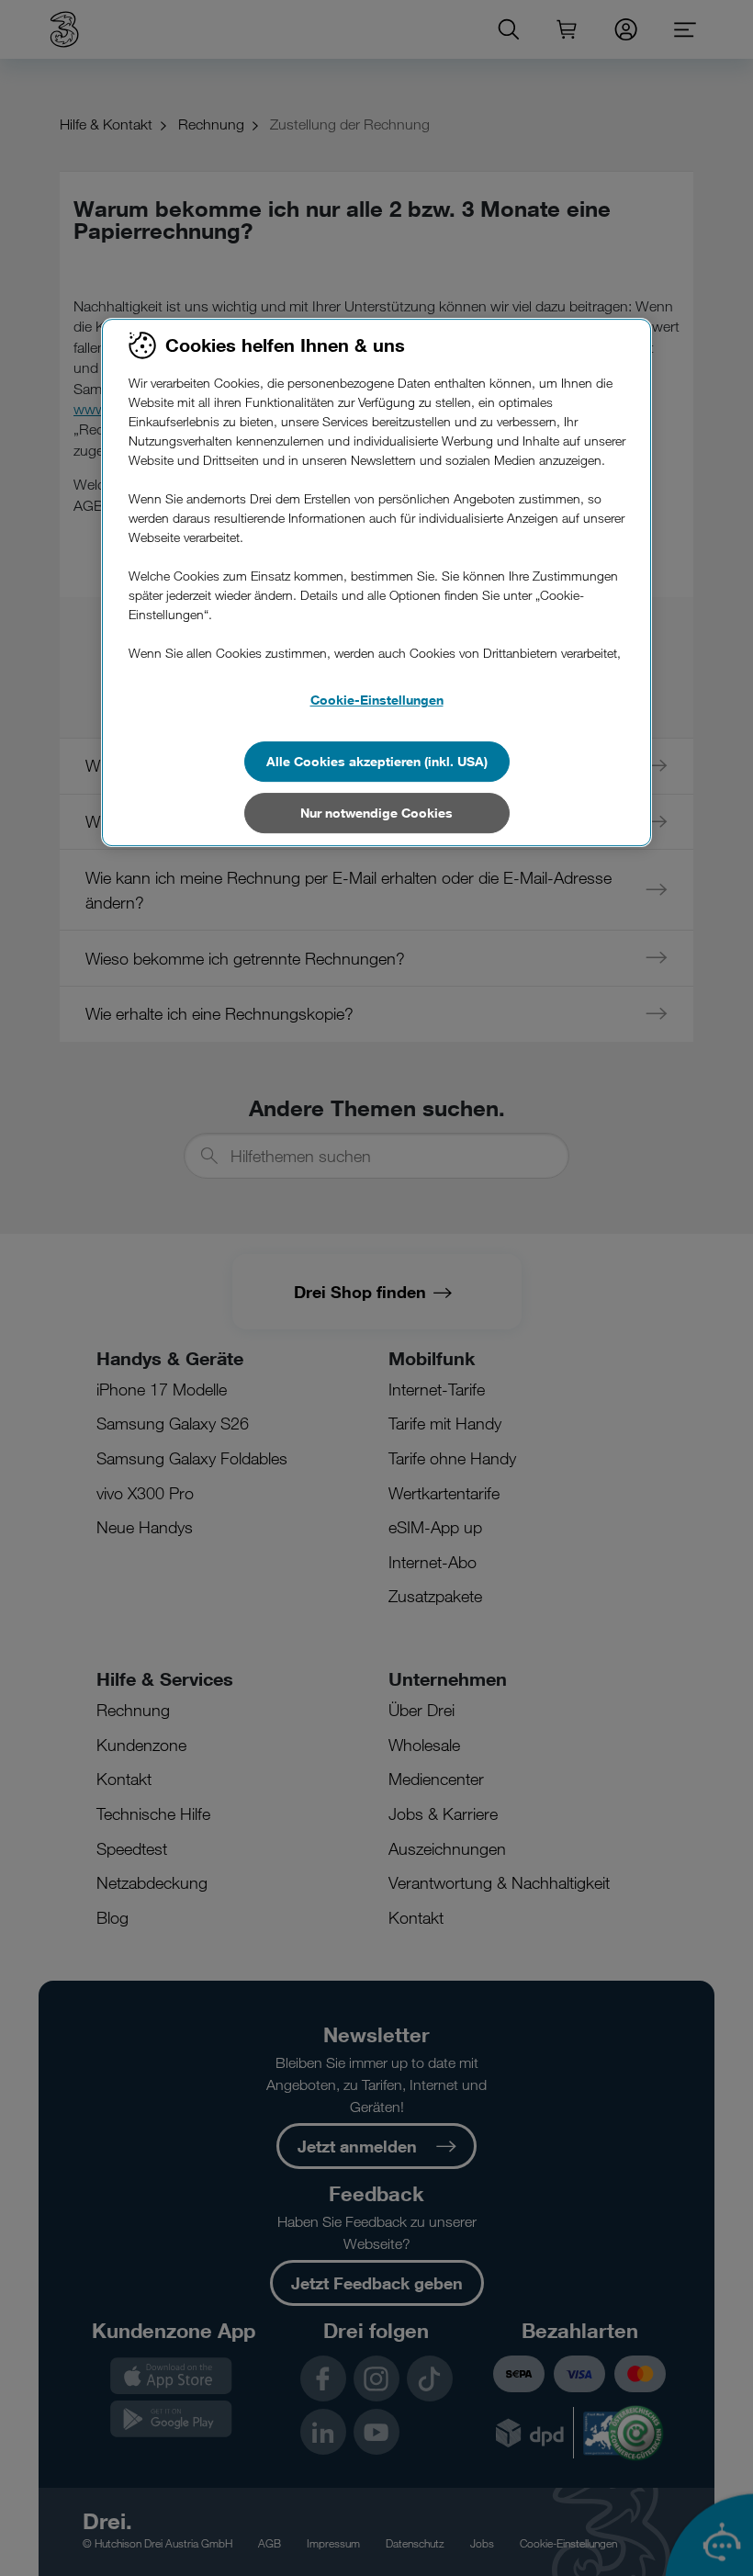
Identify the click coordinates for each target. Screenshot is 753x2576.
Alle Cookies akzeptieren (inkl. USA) (377, 761)
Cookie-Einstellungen (377, 700)
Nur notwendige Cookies (376, 813)
